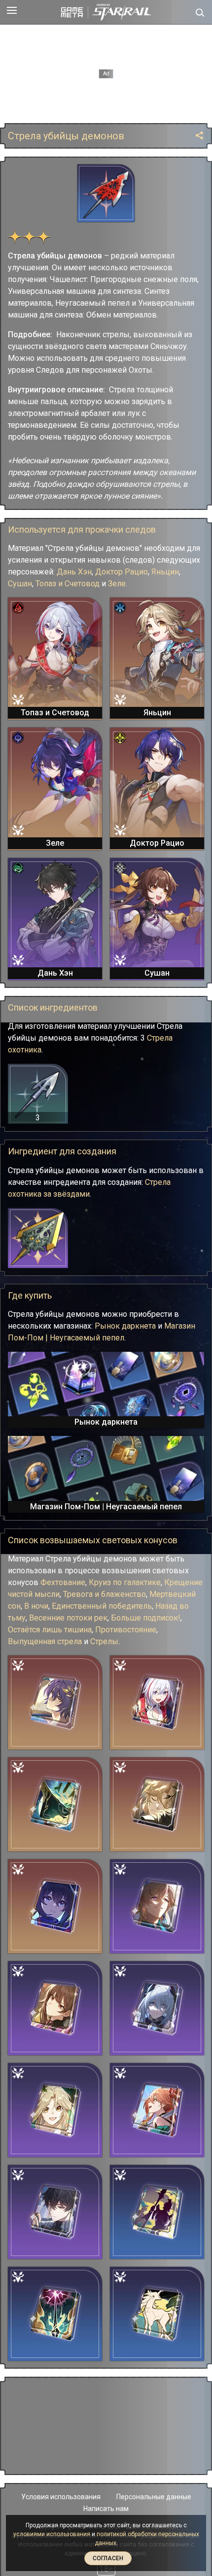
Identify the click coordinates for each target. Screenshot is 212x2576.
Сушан (20, 584)
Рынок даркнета (125, 1326)
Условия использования (61, 2497)
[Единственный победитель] (157, 1906)
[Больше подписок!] (157, 2110)
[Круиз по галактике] (55, 1804)
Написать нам (106, 2509)
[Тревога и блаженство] (157, 1702)
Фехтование (63, 1582)
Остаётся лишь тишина (50, 1630)
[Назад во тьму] (157, 2008)
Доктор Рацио (122, 572)
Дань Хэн (74, 572)
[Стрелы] (157, 2314)
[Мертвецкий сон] (157, 1804)
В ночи (36, 1606)
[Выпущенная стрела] (55, 2314)
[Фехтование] (55, 2008)
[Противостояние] (157, 2212)
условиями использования (52, 2534)
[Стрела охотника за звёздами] (38, 1238)
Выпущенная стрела (45, 1641)
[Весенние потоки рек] (55, 2110)
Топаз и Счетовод (68, 584)
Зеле (117, 584)
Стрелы (104, 1641)
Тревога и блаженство (105, 1594)
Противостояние (126, 1630)
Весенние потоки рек (68, 1618)
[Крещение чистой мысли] (55, 1702)
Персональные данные (154, 2497)
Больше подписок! (146, 1618)
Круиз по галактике (125, 1582)
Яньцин (165, 572)
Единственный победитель (102, 1606)
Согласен (108, 2558)
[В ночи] (55, 1906)
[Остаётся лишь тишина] (55, 2212)
